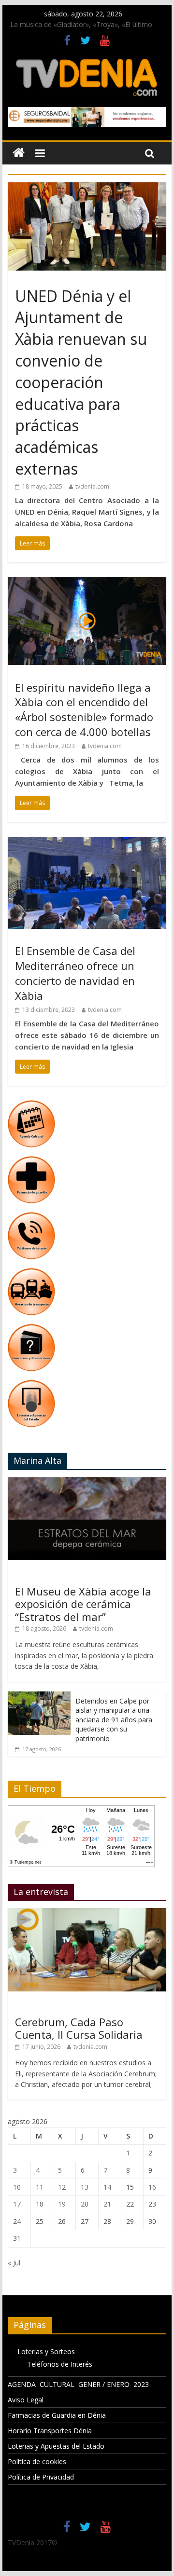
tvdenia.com (92, 486)
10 (17, 2187)
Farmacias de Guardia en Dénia (57, 2415)
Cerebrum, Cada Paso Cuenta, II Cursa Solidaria (79, 2028)
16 (152, 2187)
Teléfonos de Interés (60, 2364)
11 (40, 2187)
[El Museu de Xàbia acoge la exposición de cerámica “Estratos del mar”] (87, 1482)
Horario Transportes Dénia (50, 2431)
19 (62, 2204)
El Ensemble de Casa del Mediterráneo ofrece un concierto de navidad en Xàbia (75, 973)
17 (17, 2204)
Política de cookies (37, 2461)
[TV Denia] (19, 153)
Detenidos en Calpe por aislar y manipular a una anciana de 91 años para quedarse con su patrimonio (114, 1720)
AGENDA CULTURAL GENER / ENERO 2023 (78, 2384)
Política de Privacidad (41, 2477)
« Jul (14, 2263)
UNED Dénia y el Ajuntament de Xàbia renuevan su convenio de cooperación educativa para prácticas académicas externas (81, 382)
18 (40, 2204)
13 (85, 2187)
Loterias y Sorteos (46, 2351)
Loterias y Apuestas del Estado (56, 2446)
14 (107, 2187)
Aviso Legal (26, 2400)
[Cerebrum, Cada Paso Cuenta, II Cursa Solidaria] (87, 1913)
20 (85, 2204)
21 (107, 2204)
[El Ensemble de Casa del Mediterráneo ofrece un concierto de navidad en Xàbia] (87, 843)
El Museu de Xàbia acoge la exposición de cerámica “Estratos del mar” (83, 1604)
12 (62, 2187)
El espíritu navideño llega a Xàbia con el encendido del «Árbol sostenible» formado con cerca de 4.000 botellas (84, 709)
